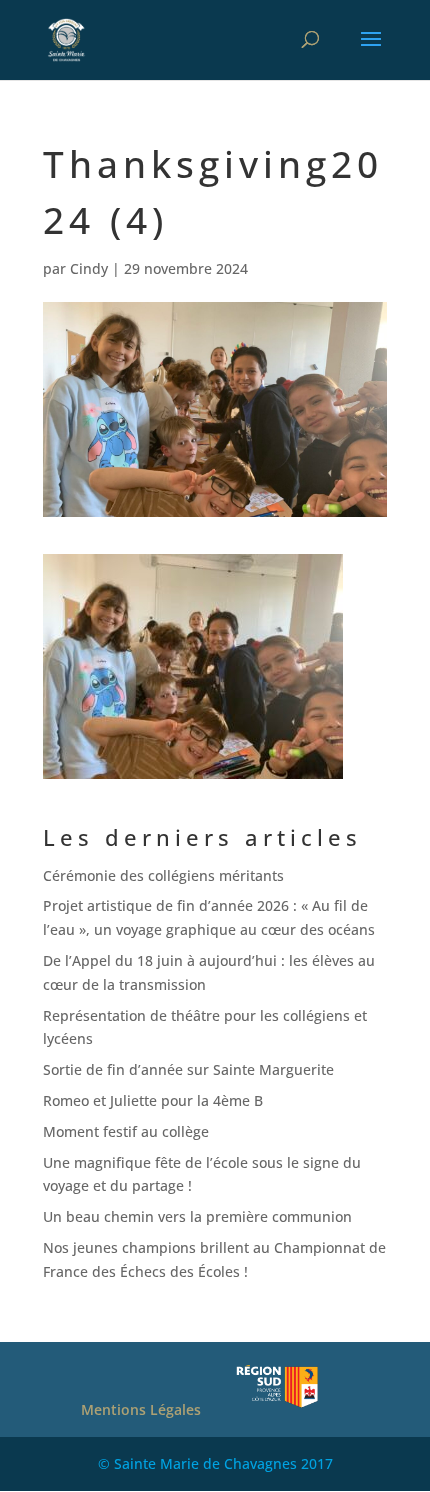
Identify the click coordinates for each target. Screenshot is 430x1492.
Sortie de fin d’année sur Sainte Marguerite (188, 1069)
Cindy (89, 268)
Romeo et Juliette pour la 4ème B (153, 1100)
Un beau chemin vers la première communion (197, 1216)
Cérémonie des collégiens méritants (163, 875)
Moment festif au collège (126, 1131)
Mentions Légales (141, 1409)
